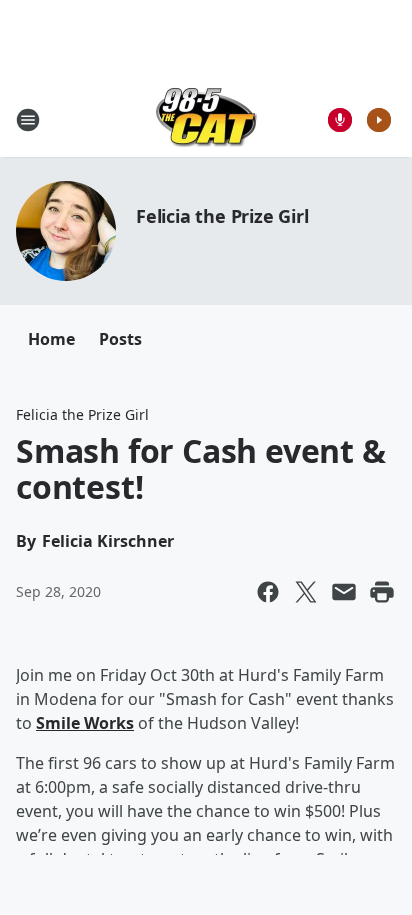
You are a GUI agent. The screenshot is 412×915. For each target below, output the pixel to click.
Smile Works (85, 723)
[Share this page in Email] (344, 592)
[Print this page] (382, 592)
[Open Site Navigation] (28, 120)
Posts (120, 339)
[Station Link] (206, 119)
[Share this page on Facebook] (268, 592)
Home (51, 339)
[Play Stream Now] (379, 120)
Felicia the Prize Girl (222, 216)
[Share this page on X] (306, 592)
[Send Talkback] (340, 120)
